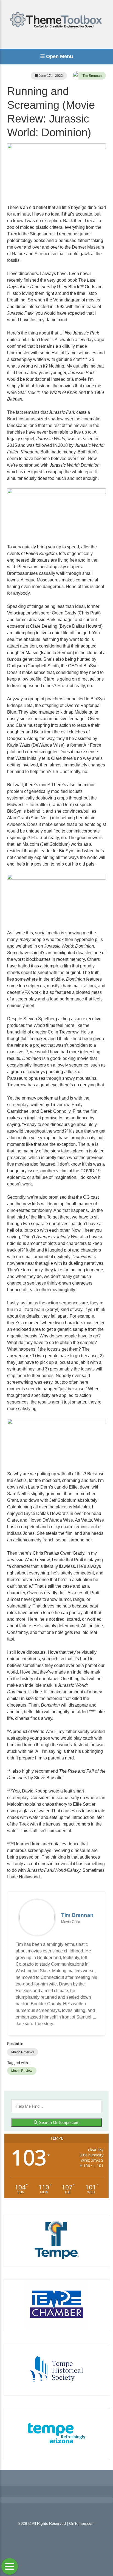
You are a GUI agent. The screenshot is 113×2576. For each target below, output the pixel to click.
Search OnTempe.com (59, 2122)
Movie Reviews (23, 2052)
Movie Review (22, 2071)
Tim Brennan (92, 76)
